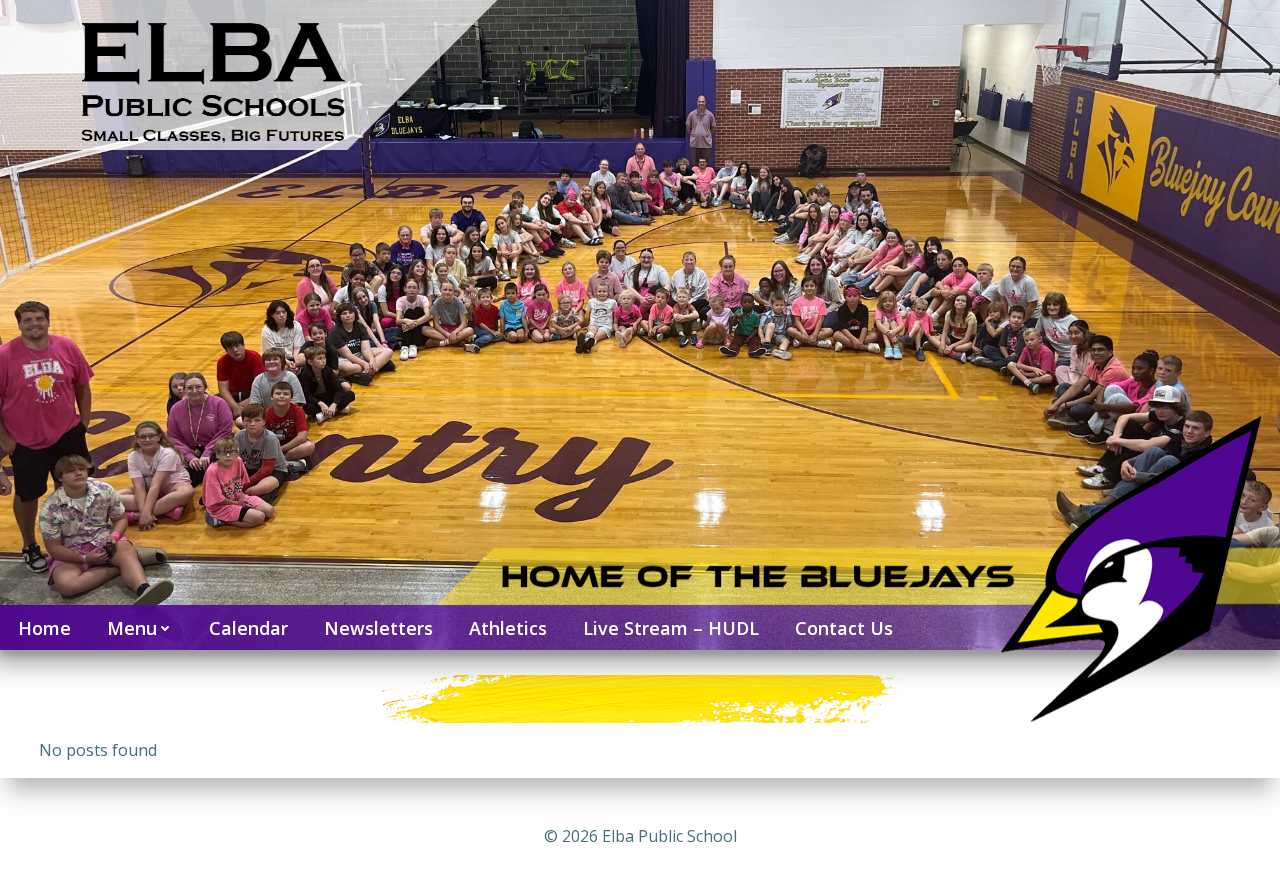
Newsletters (378, 628)
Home (44, 628)
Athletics (508, 628)
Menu (132, 628)
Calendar (248, 628)
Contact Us (844, 628)
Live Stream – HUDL (671, 628)
